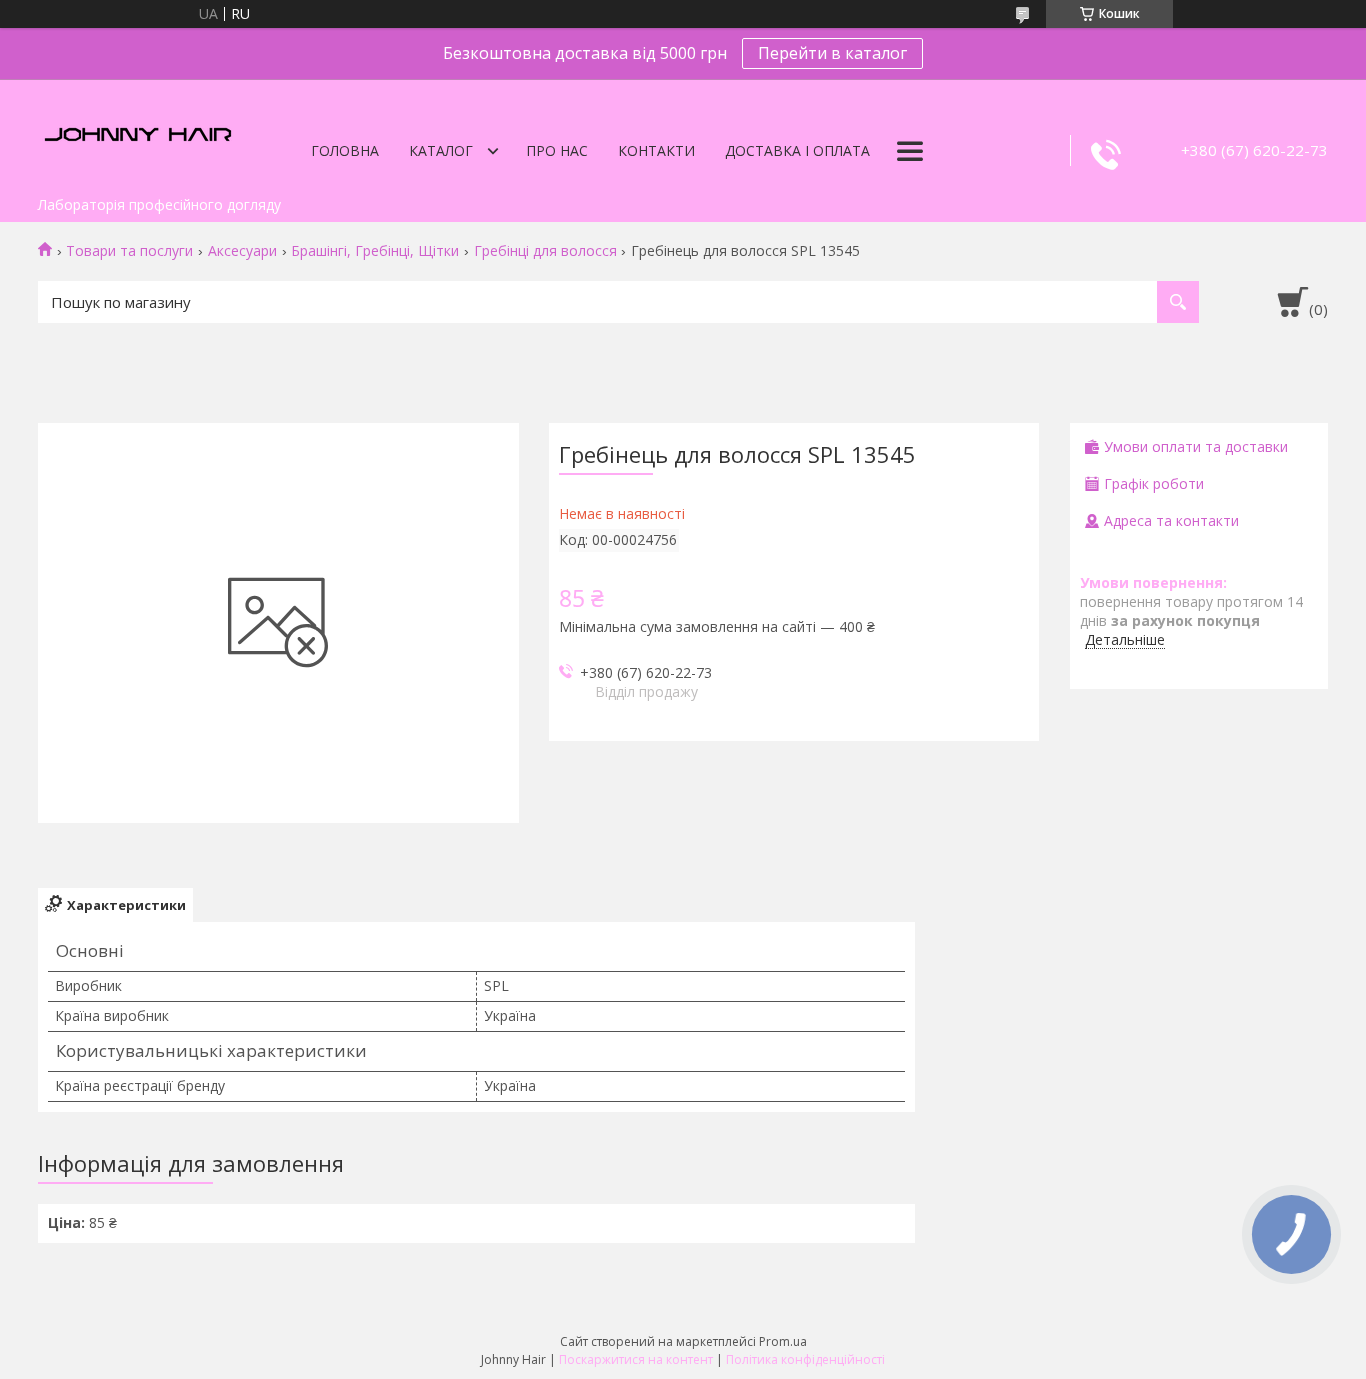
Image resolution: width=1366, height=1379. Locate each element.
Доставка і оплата (797, 150)
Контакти (656, 150)
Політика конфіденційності (805, 1359)
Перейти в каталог (832, 53)
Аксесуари (242, 251)
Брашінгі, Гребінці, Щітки (375, 251)
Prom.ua (783, 1341)
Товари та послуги (129, 251)
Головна (345, 150)
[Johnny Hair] (138, 133)
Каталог (441, 150)
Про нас (557, 150)
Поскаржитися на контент (636, 1359)
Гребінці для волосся (545, 251)
